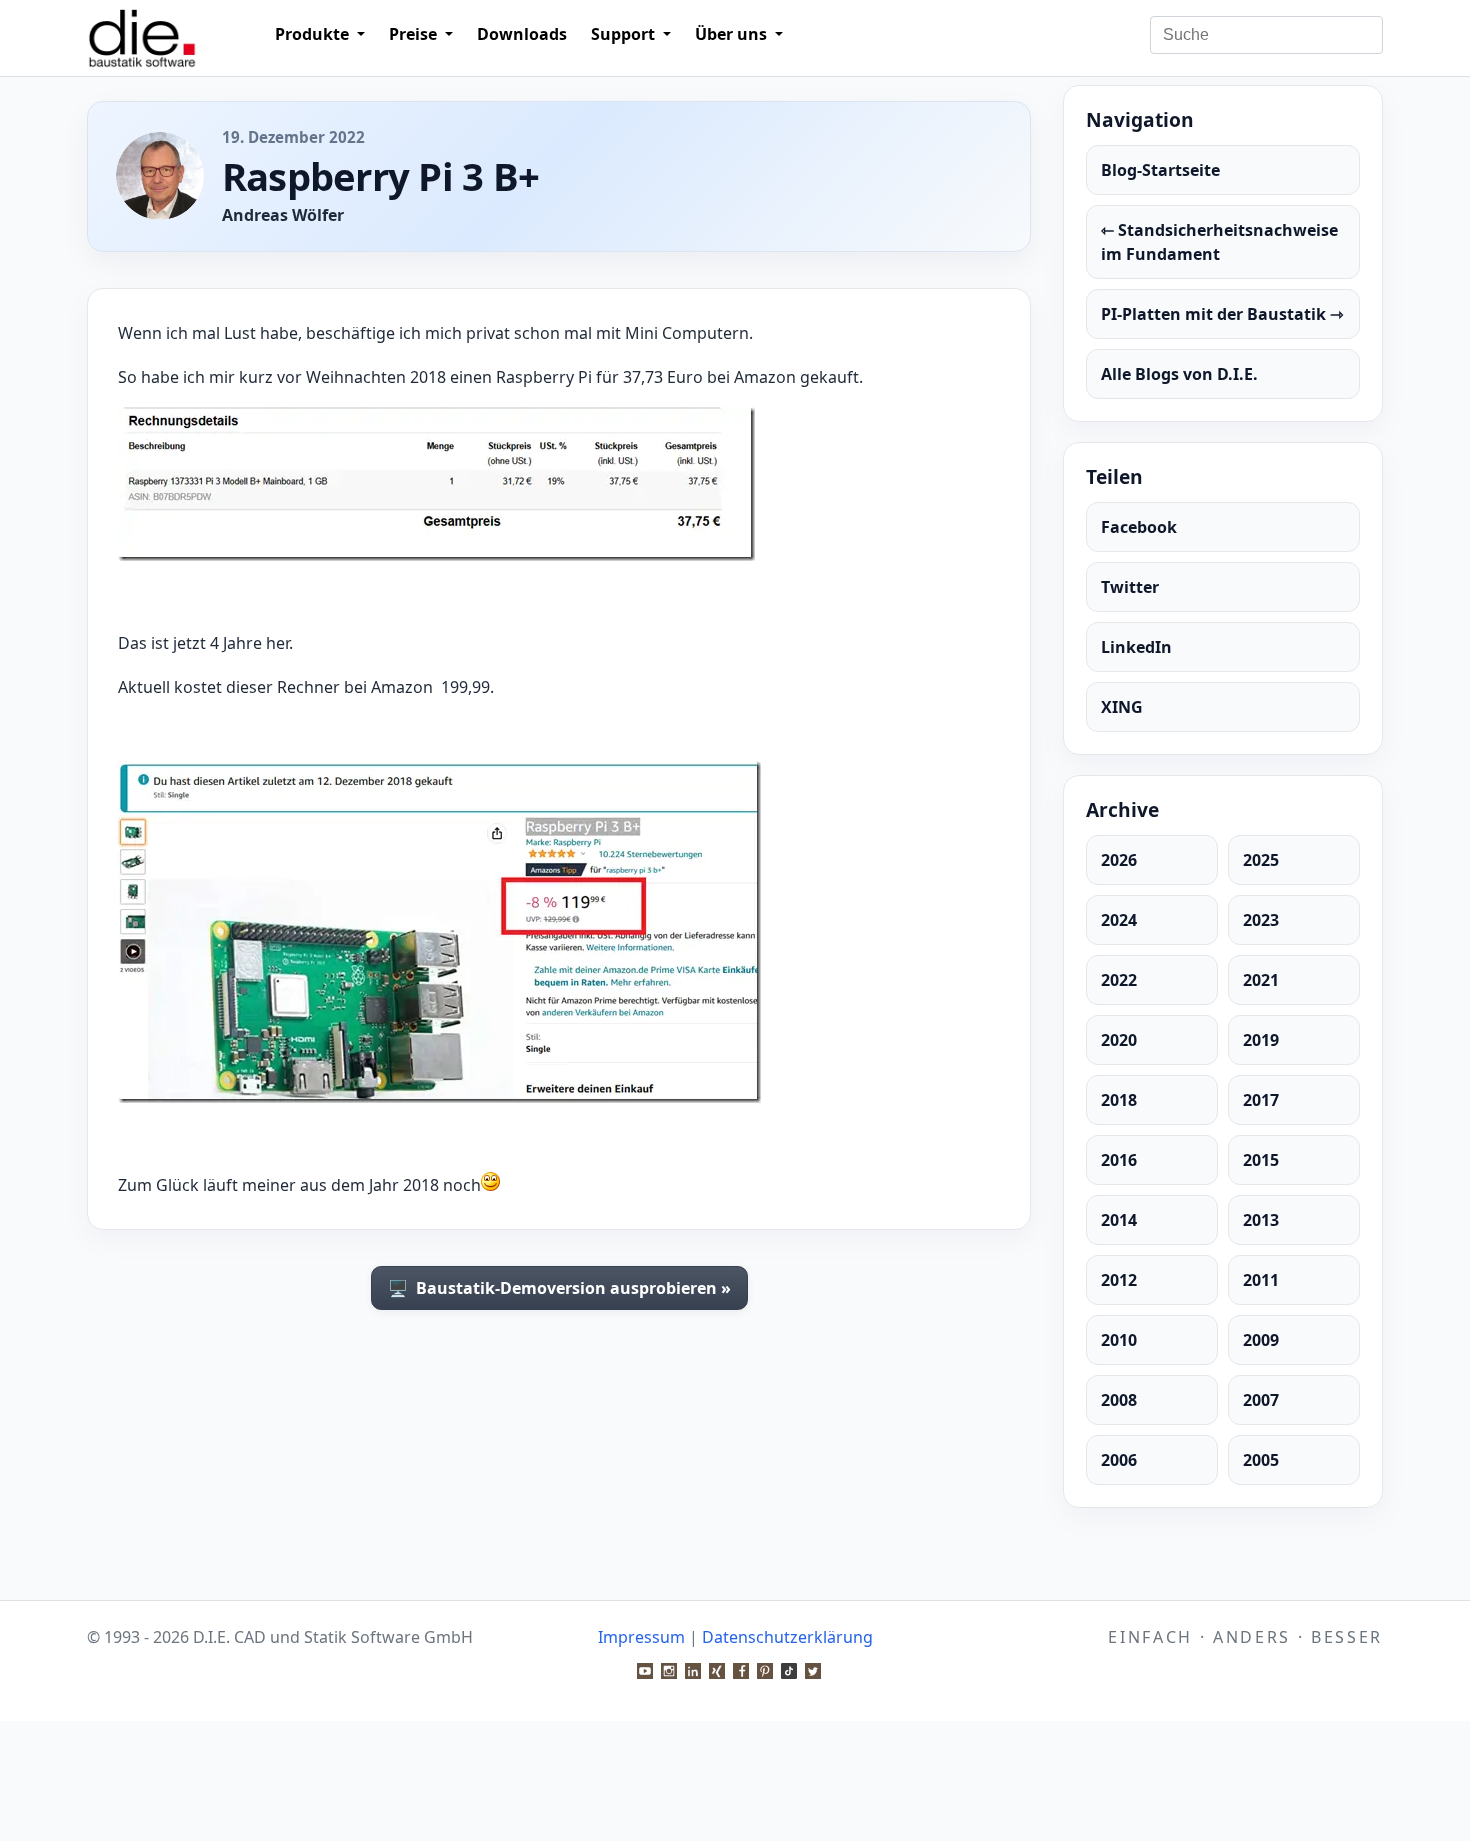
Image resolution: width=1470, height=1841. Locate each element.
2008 (1119, 1400)
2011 (1261, 1280)
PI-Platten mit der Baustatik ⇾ (1222, 314)
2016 (1119, 1160)
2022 (1119, 980)
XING (1122, 707)
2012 (1119, 1280)
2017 (1261, 1100)
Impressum (641, 1637)
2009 (1261, 1340)
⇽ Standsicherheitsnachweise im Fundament (1219, 242)
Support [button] (625, 34)
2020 (1119, 1040)
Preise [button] (415, 34)
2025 (1261, 860)
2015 (1261, 1160)
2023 (1261, 920)
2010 (1119, 1340)
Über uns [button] (733, 34)
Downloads (522, 34)
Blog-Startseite (1160, 170)
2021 (1261, 980)
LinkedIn (1136, 647)
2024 (1119, 920)
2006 (1119, 1460)
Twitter (1130, 587)
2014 (1119, 1220)
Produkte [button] (314, 34)
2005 (1261, 1460)
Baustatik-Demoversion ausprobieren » (559, 1288)
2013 (1261, 1220)
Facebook (1139, 527)
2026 (1119, 860)
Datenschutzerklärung (787, 1637)
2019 (1261, 1040)
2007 (1261, 1400)
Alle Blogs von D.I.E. (1179, 374)
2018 (1119, 1100)
